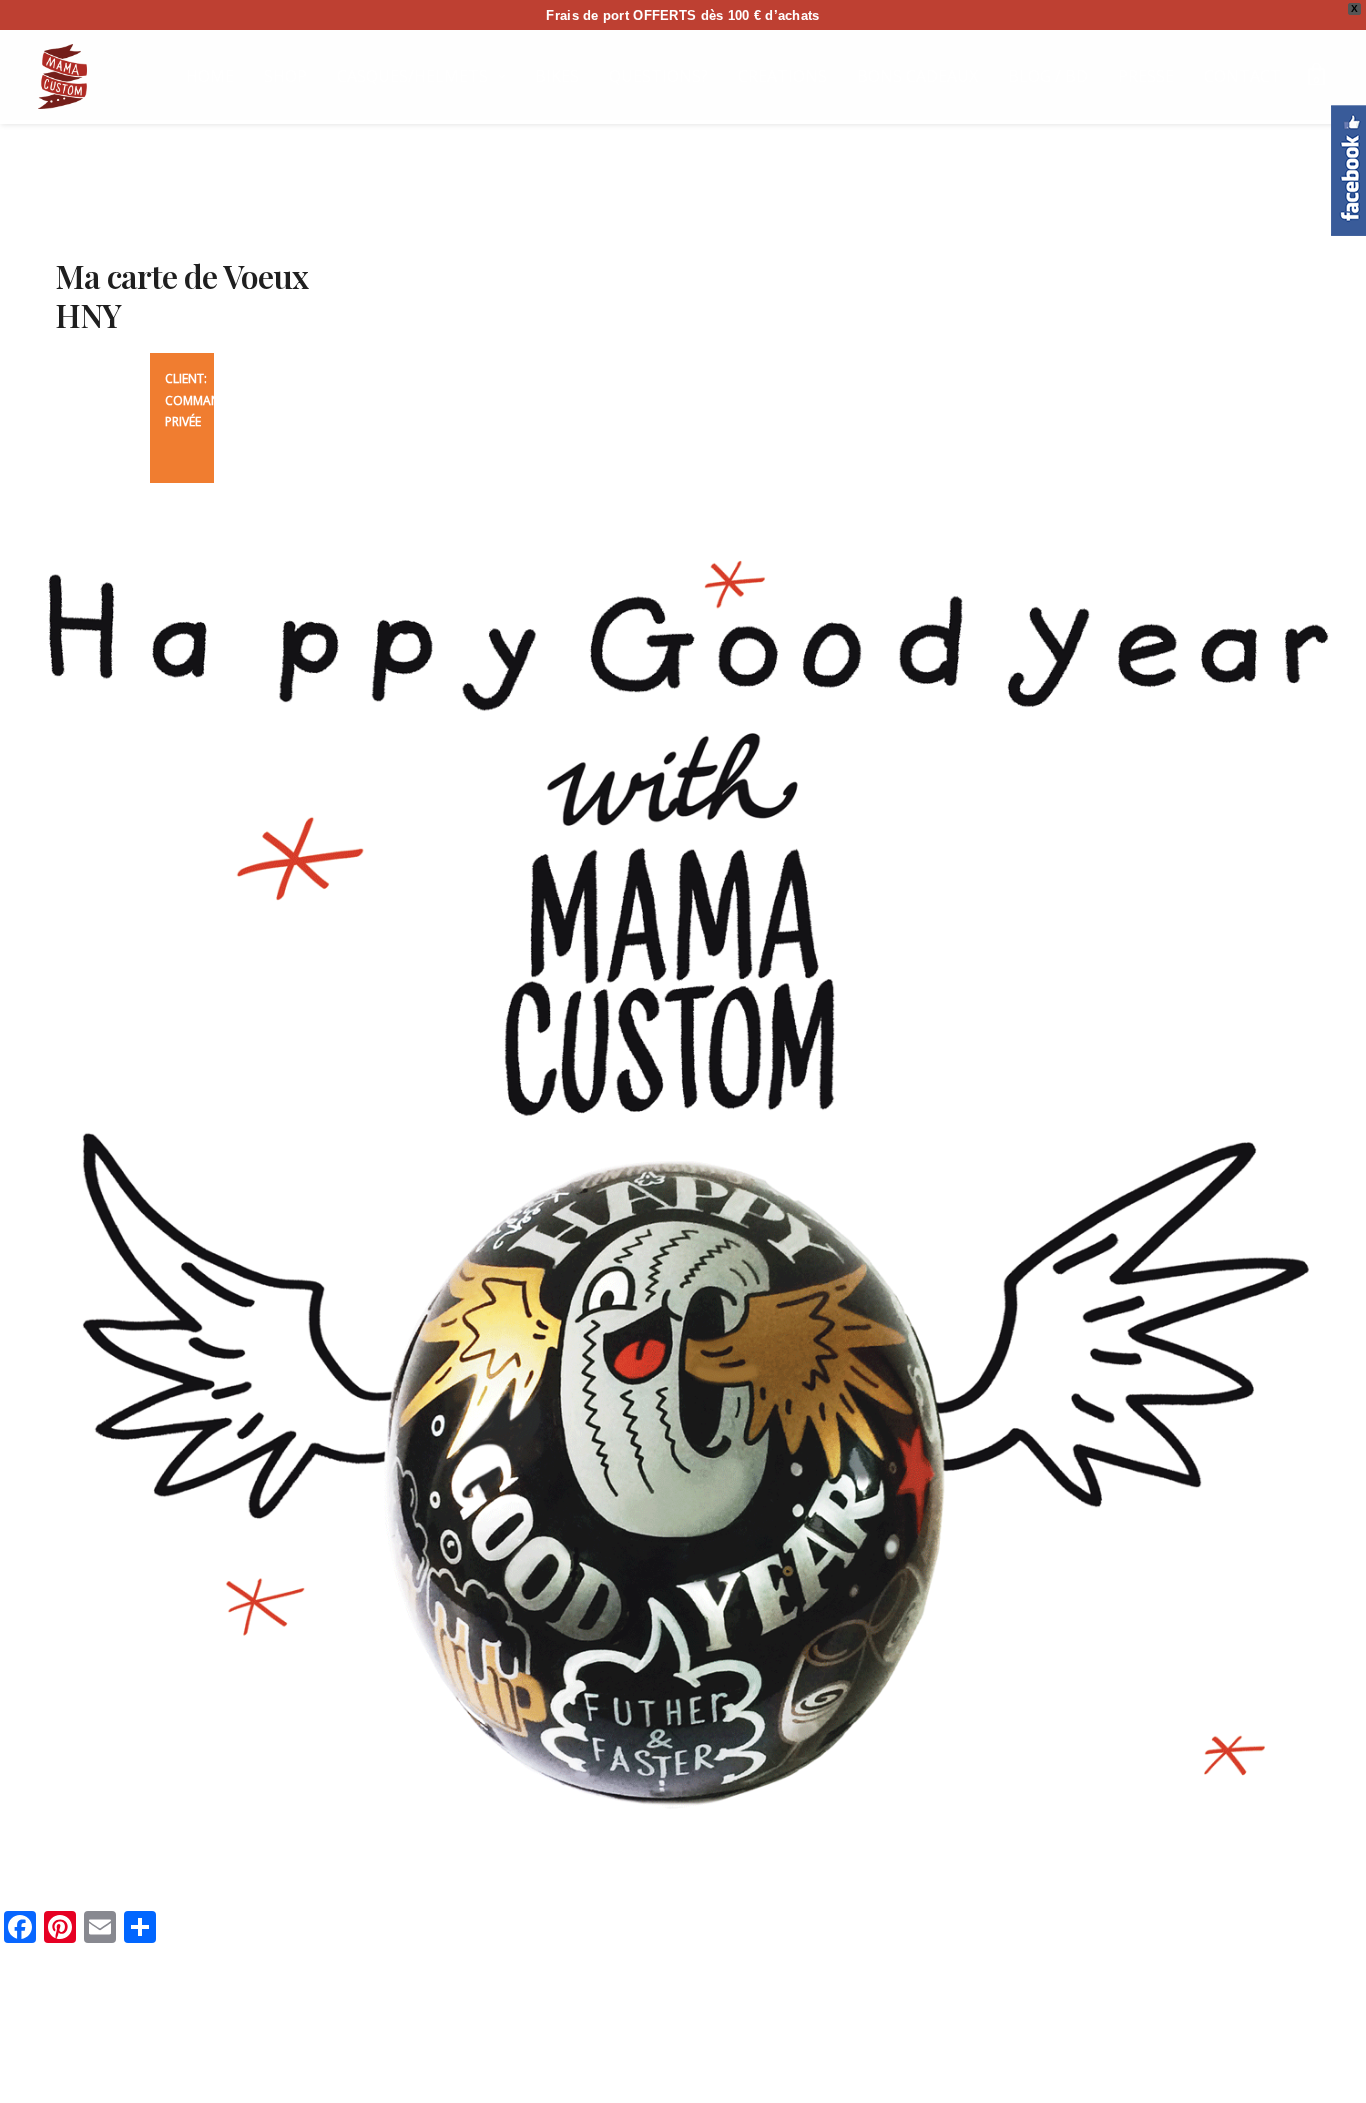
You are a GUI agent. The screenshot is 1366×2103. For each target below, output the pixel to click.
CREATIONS (782, 76)
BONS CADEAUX (917, 76)
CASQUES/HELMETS (412, 76)
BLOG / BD (1048, 76)
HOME (210, 76)
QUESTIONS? (658, 76)
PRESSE (1146, 76)
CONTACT (1242, 76)
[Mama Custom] (62, 76)
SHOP (285, 76)
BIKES (557, 76)
